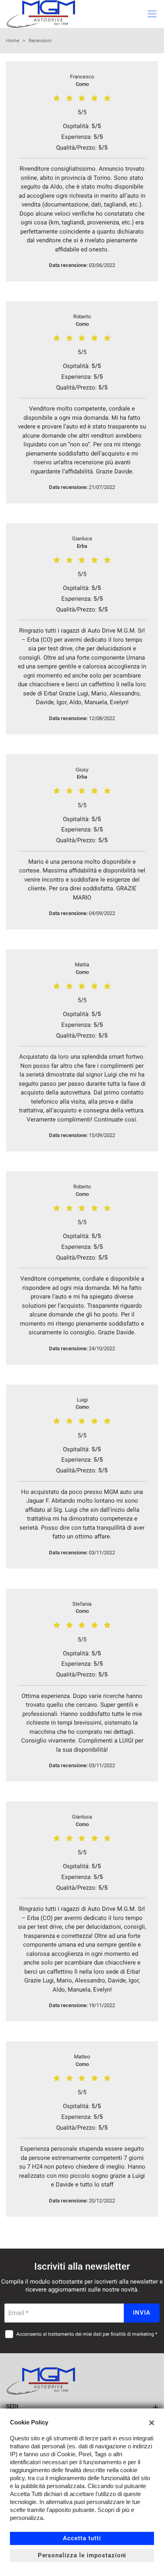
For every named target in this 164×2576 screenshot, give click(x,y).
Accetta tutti (82, 2538)
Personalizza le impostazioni (82, 2555)
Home (13, 41)
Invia (142, 2313)
